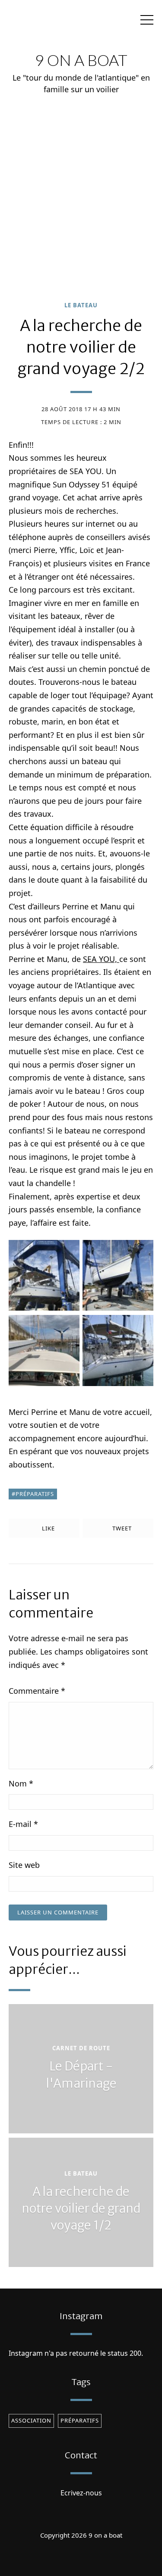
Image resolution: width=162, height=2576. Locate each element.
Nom (21, 1783)
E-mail (23, 1824)
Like (48, 1528)
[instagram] (81, 2556)
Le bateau (81, 305)
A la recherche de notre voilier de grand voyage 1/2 (81, 2208)
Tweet (121, 1528)
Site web (24, 1865)
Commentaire (37, 1691)
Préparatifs (35, 1494)
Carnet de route (81, 2048)
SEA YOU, (101, 959)
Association (31, 2420)
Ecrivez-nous (81, 2493)
